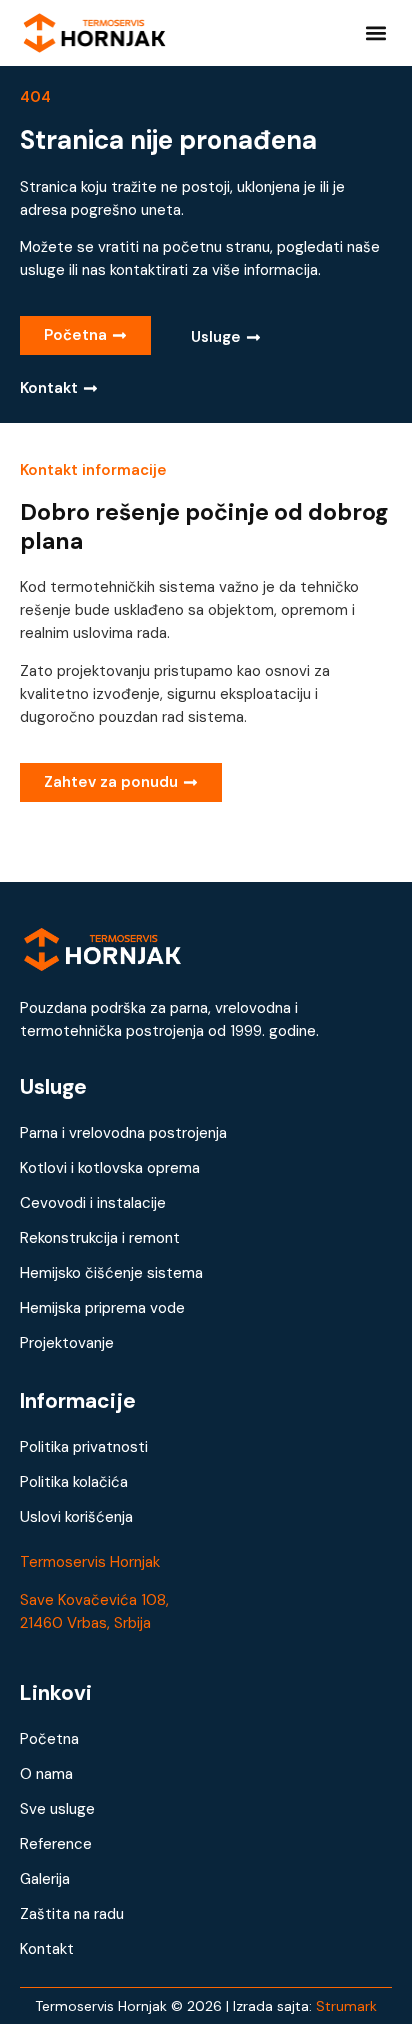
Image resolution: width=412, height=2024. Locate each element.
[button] (375, 32)
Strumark (346, 2006)
